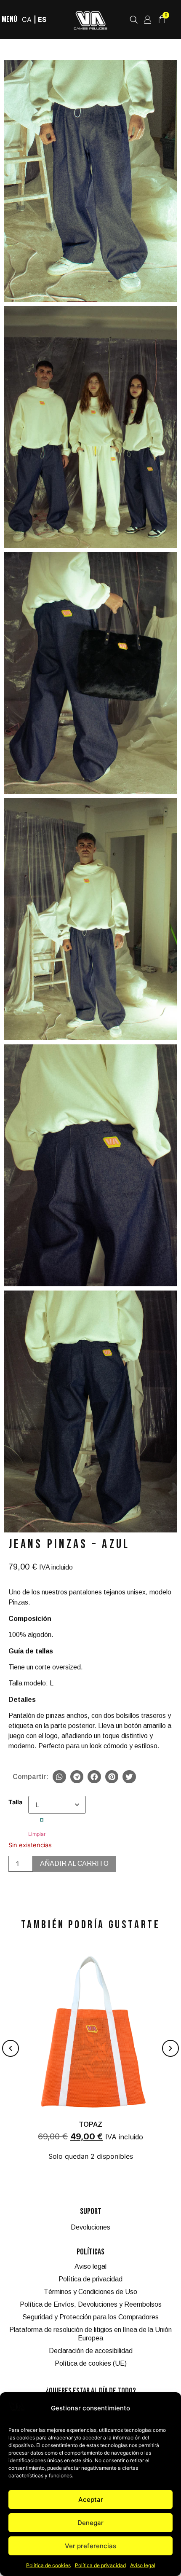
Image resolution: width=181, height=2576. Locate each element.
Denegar (90, 2523)
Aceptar (91, 2500)
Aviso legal (143, 2565)
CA (27, 19)
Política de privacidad (100, 2565)
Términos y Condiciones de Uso (90, 2292)
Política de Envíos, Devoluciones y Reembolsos (91, 2304)
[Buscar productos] (134, 20)
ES (42, 19)
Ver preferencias (90, 2546)
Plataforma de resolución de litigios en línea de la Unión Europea (90, 2334)
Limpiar (37, 1834)
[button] (59, 1777)
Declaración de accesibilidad (91, 2351)
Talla (15, 1802)
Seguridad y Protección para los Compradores (90, 2317)
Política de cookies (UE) (91, 2363)
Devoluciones (90, 2227)
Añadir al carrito (74, 1864)
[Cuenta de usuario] (148, 20)
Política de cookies (48, 2565)
